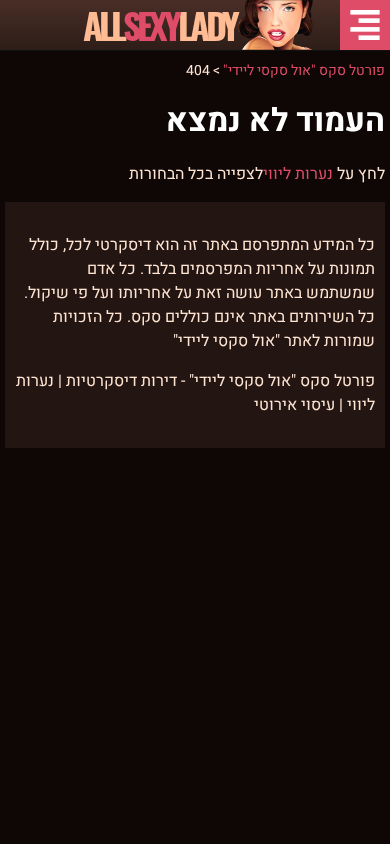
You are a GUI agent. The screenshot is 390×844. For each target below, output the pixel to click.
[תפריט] (365, 25)
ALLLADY (159, 25)
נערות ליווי (298, 174)
